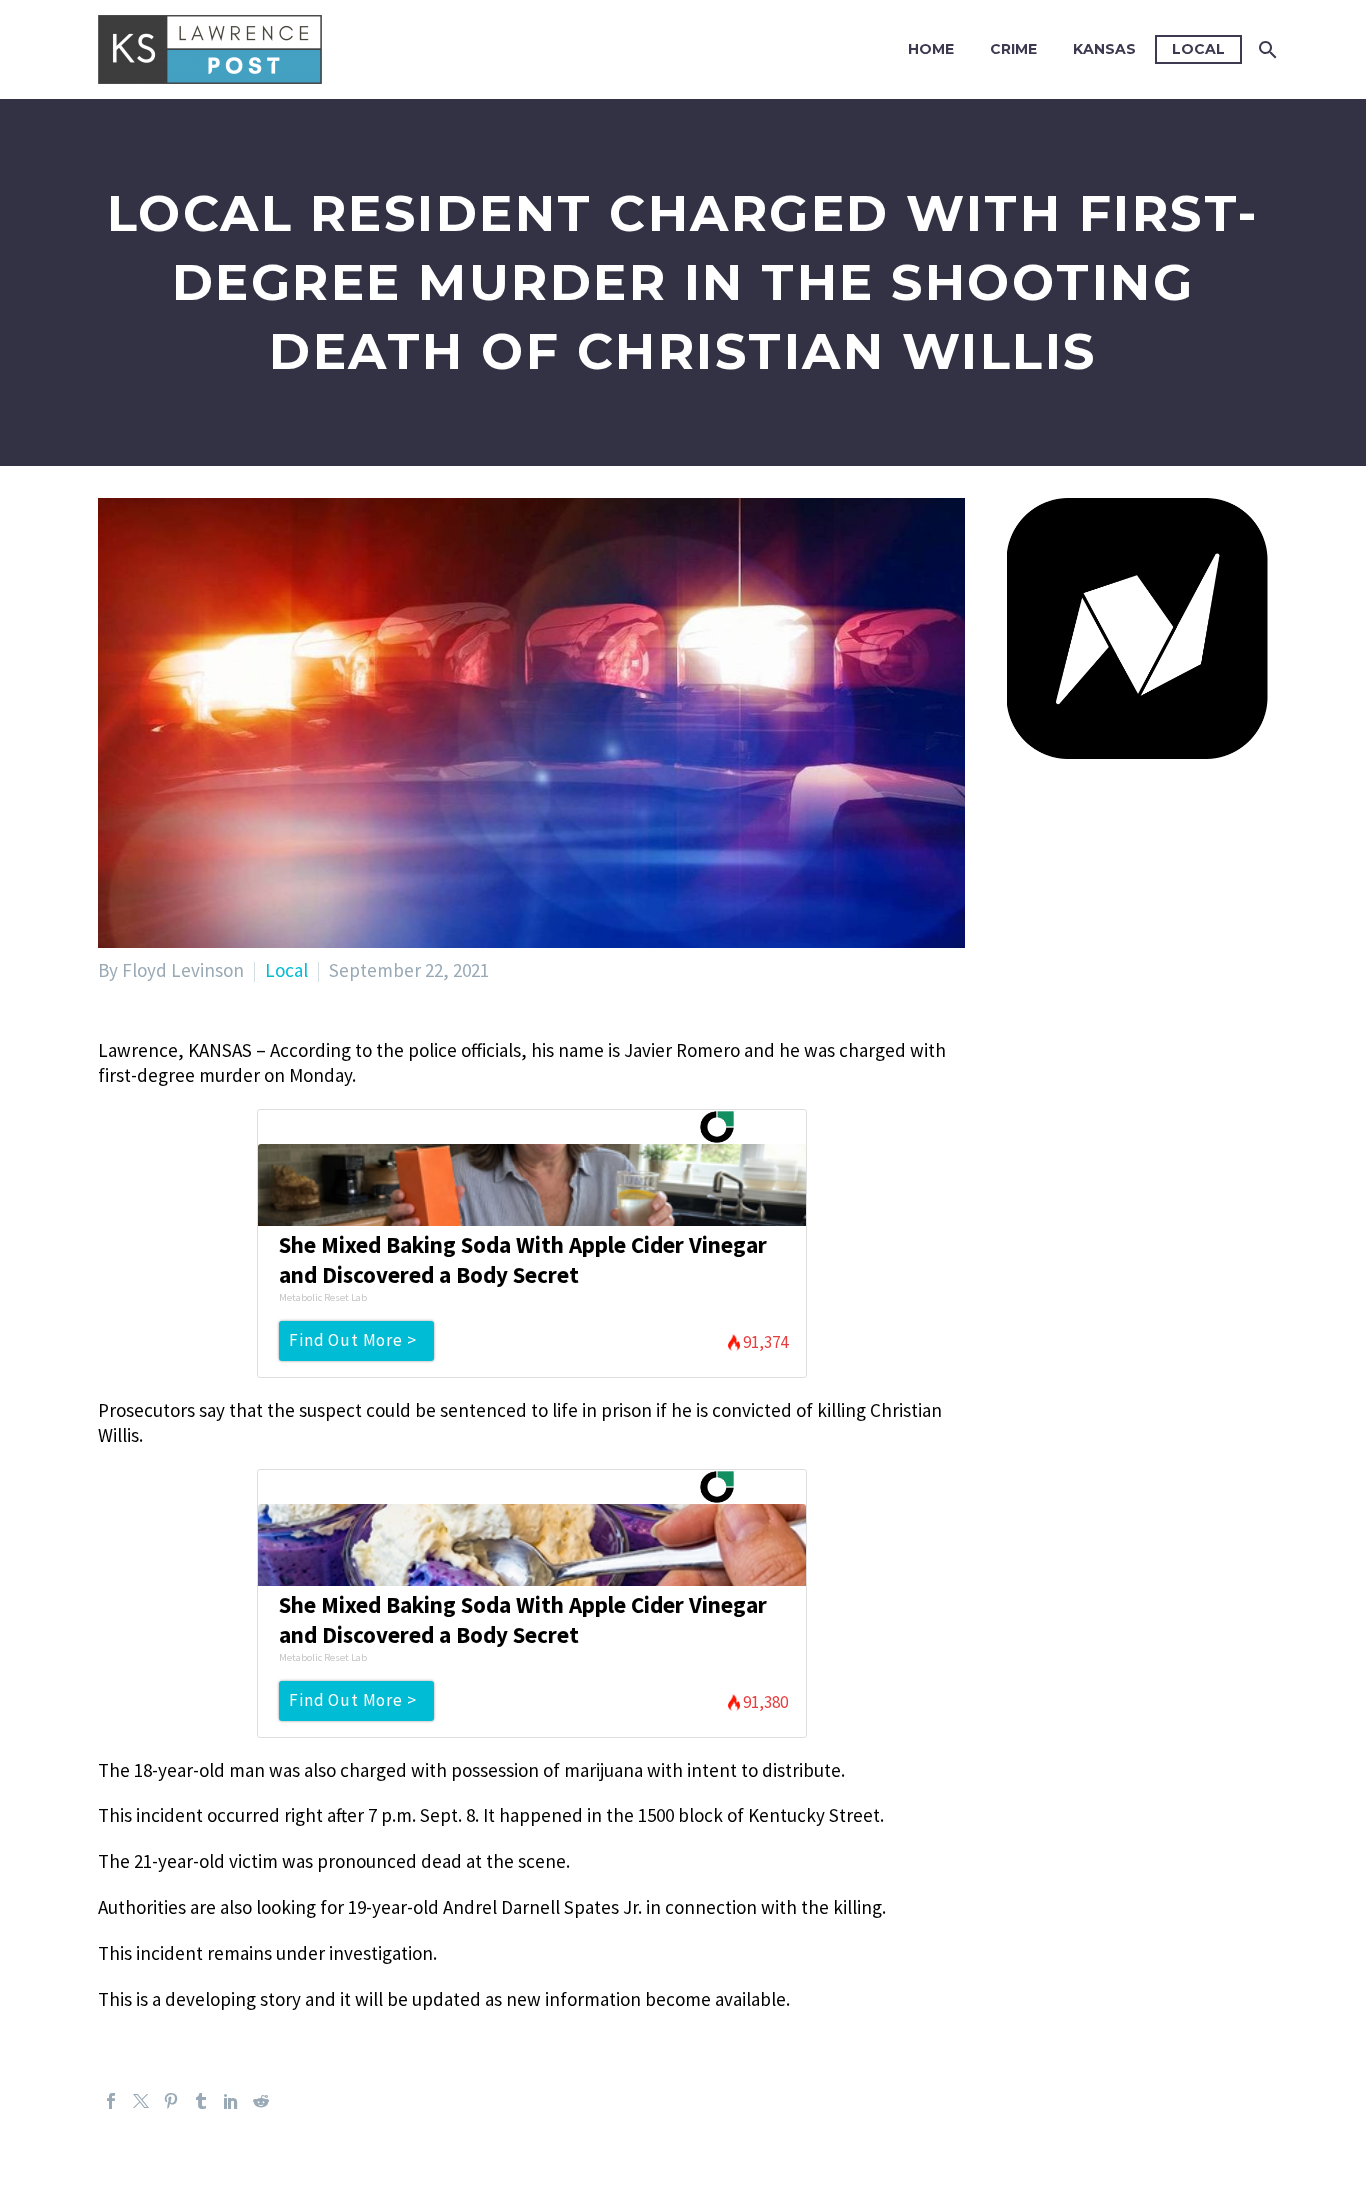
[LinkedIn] (231, 2101)
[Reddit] (261, 2101)
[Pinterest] (171, 2101)
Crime (1013, 49)
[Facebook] (111, 2101)
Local (1198, 49)
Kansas (1104, 49)
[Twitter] (141, 2101)
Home (931, 49)
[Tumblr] (201, 2101)
